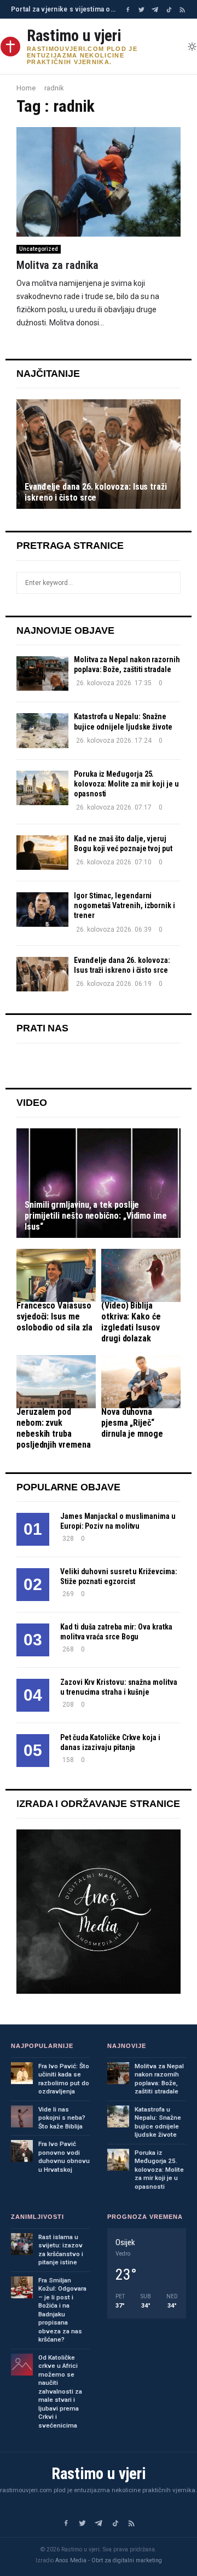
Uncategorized (39, 249)
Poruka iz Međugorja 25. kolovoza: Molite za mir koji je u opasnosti (126, 784)
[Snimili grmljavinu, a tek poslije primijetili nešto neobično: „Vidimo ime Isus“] (99, 1183)
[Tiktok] (169, 10)
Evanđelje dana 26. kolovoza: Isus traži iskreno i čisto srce (96, 492)
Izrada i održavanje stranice (98, 1804)
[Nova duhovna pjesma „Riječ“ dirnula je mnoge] (141, 1382)
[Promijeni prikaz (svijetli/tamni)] (192, 47)
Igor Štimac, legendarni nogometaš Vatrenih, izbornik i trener (124, 905)
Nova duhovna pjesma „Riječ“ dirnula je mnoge (132, 1423)
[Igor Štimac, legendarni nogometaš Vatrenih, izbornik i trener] (42, 910)
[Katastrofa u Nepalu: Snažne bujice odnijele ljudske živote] (42, 730)
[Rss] (182, 10)
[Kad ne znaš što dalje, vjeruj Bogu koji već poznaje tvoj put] (42, 853)
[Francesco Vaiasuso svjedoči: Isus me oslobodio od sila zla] (56, 1275)
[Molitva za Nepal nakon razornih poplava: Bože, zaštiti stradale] (42, 673)
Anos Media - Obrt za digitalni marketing (109, 2560)
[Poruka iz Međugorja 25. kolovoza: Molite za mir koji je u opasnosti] (42, 788)
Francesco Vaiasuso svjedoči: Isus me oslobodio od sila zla (54, 1316)
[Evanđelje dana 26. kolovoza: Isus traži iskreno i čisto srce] (99, 454)
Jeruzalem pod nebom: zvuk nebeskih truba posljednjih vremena (53, 1428)
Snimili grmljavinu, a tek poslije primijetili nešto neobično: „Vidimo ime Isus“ (96, 1216)
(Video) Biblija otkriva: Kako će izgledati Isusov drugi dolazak (131, 1322)
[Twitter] (141, 10)
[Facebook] (128, 10)
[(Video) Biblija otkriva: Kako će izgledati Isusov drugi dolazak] (141, 1275)
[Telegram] (155, 10)
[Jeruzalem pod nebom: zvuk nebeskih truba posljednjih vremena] (56, 1382)
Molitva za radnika (57, 265)
